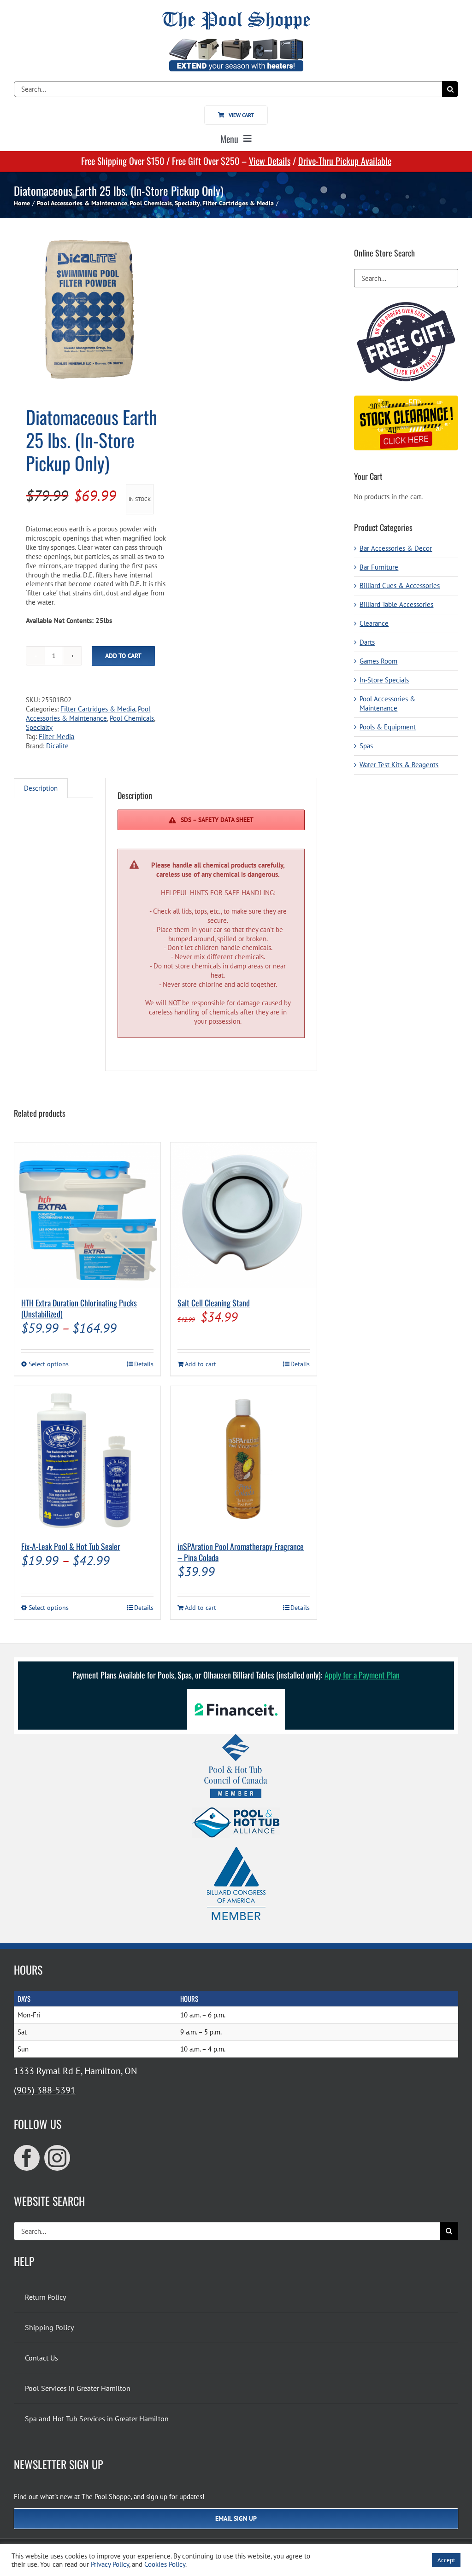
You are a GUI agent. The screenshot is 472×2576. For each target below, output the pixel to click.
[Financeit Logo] (236, 1693)
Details (144, 1364)
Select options (49, 1364)
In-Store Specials (384, 680)
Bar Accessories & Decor (396, 548)
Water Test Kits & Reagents (399, 765)
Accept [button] (446, 2560)
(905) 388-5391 (45, 2090)
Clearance (374, 623)
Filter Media (56, 737)
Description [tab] (41, 788)
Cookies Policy (165, 2564)
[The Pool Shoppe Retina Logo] (236, 15)
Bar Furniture (379, 567)
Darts (367, 642)
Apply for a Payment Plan (362, 1675)
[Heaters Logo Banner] (236, 42)
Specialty (39, 727)
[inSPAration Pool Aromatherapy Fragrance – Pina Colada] (244, 1459)
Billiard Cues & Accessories (400, 586)
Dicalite (57, 746)
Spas (366, 746)
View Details (270, 161)
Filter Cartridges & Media (98, 709)
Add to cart (123, 656)
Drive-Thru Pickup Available (345, 161)
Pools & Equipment (388, 727)
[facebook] (27, 2158)
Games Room (378, 661)
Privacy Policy (110, 2564)
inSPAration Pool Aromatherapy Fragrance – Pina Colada (241, 1552)
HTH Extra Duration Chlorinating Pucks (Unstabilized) (79, 1308)
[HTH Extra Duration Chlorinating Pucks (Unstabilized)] (87, 1215)
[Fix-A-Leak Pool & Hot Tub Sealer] (87, 1459)
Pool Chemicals (132, 718)
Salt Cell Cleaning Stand (214, 1303)
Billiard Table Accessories (396, 604)
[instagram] (57, 2158)
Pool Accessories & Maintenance (88, 714)
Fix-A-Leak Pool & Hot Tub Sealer (71, 1546)
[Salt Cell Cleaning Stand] (244, 1215)
